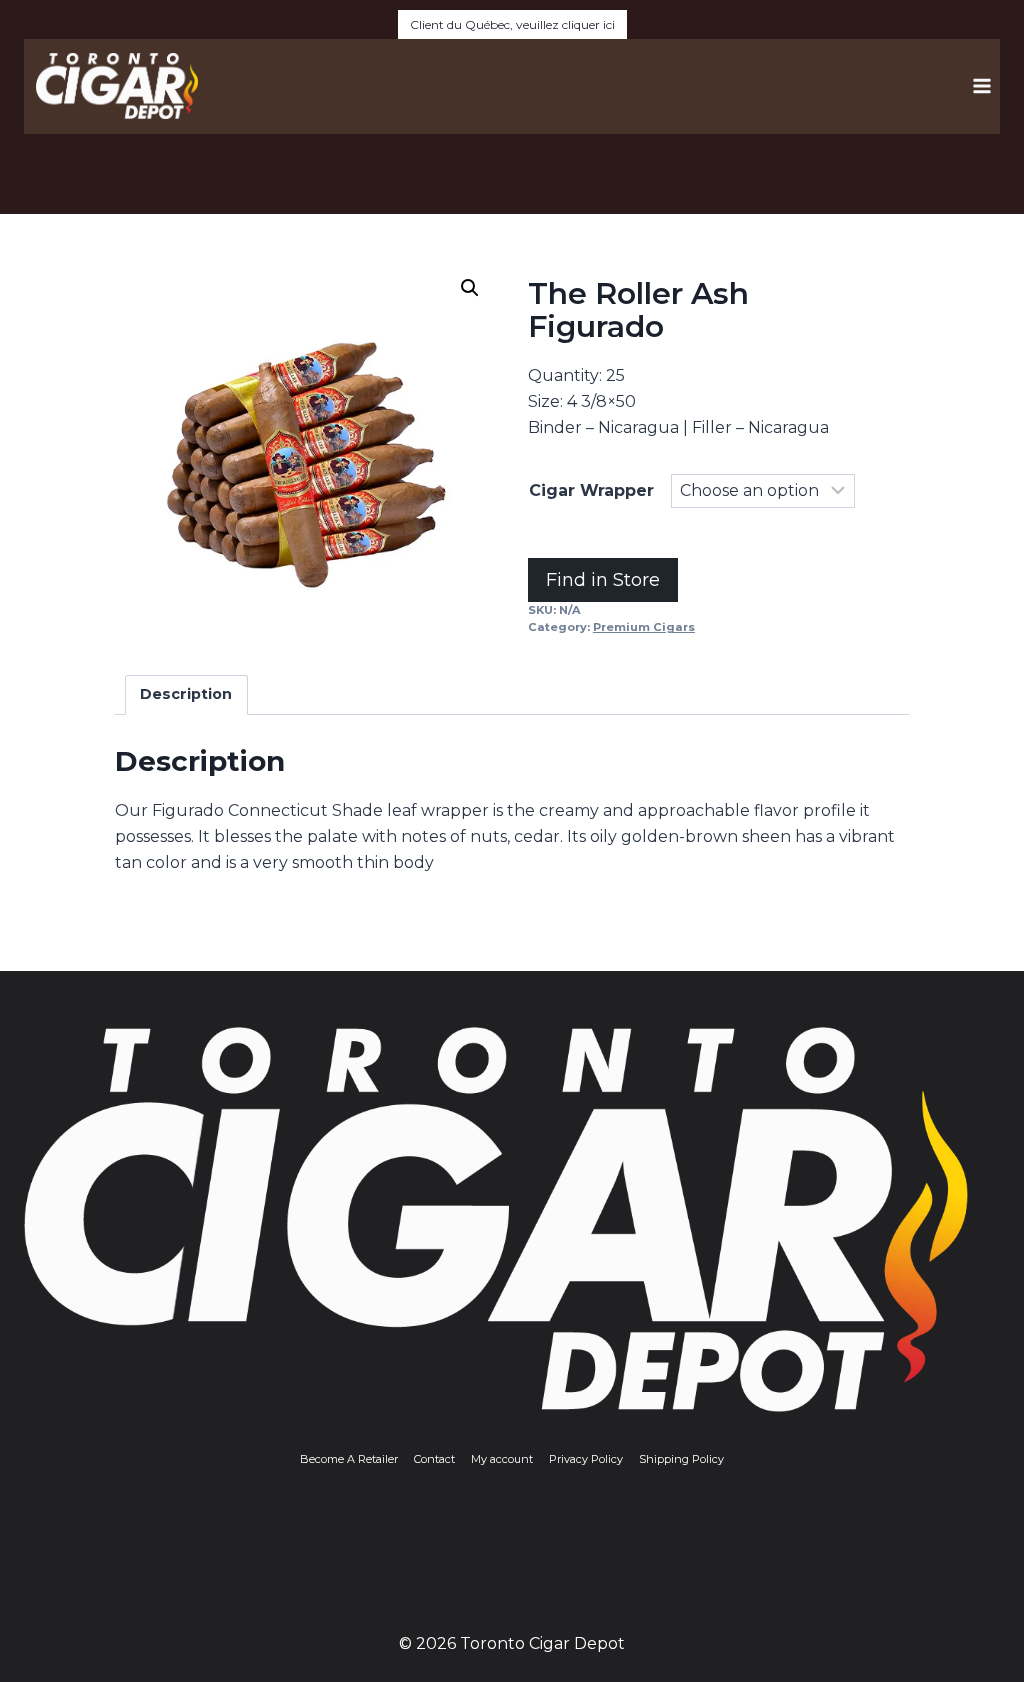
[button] (470, 288)
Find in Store (603, 580)
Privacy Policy (586, 1459)
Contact (434, 1459)
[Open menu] (981, 86)
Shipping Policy (681, 1459)
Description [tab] (186, 694)
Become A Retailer (349, 1459)
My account (502, 1459)
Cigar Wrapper (591, 490)
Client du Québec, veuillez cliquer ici (512, 24)
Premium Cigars (644, 627)
